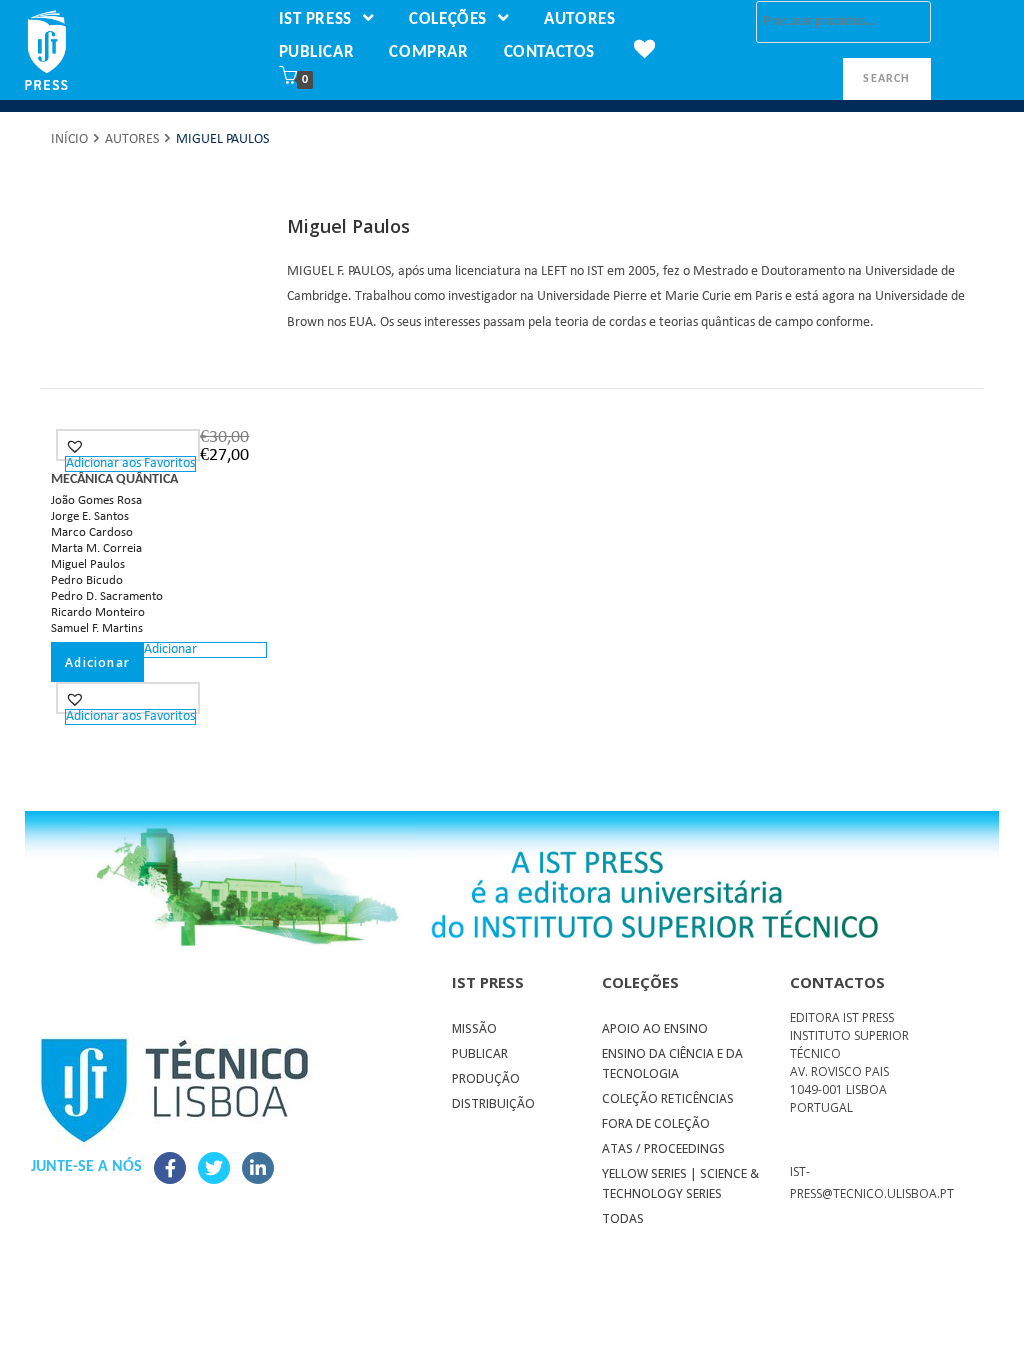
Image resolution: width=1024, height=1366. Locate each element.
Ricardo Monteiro (98, 612)
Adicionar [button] (97, 662)
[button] (77, 446)
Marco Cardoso (92, 532)
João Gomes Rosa (96, 500)
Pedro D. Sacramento (107, 596)
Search (886, 79)
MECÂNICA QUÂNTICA (114, 479)
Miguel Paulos (88, 564)
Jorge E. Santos (90, 516)
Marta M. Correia (96, 548)
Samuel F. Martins (97, 628)
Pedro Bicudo (87, 580)
